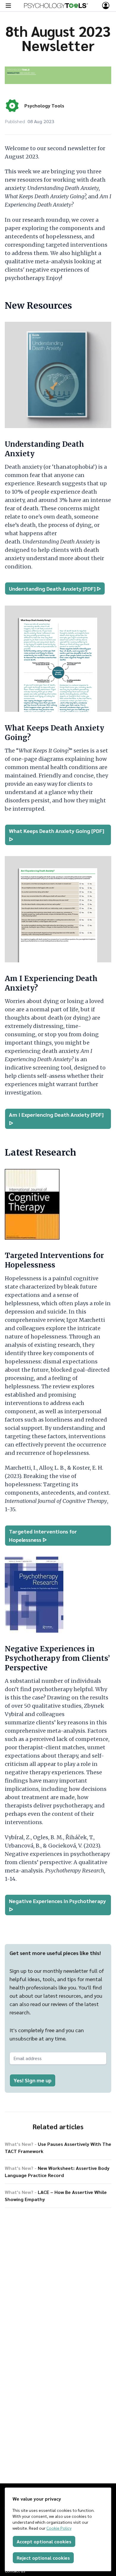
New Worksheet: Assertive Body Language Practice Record (57, 2172)
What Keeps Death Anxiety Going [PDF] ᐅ (57, 835)
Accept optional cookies (44, 2541)
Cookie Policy (59, 2528)
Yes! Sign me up (33, 2080)
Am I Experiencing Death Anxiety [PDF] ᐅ (56, 1119)
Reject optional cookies (43, 2558)
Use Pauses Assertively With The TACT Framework (58, 2148)
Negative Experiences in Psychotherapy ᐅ (57, 1905)
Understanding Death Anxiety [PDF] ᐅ (55, 588)
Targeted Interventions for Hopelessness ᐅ (43, 1535)
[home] (56, 6)
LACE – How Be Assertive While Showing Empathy (56, 2196)
